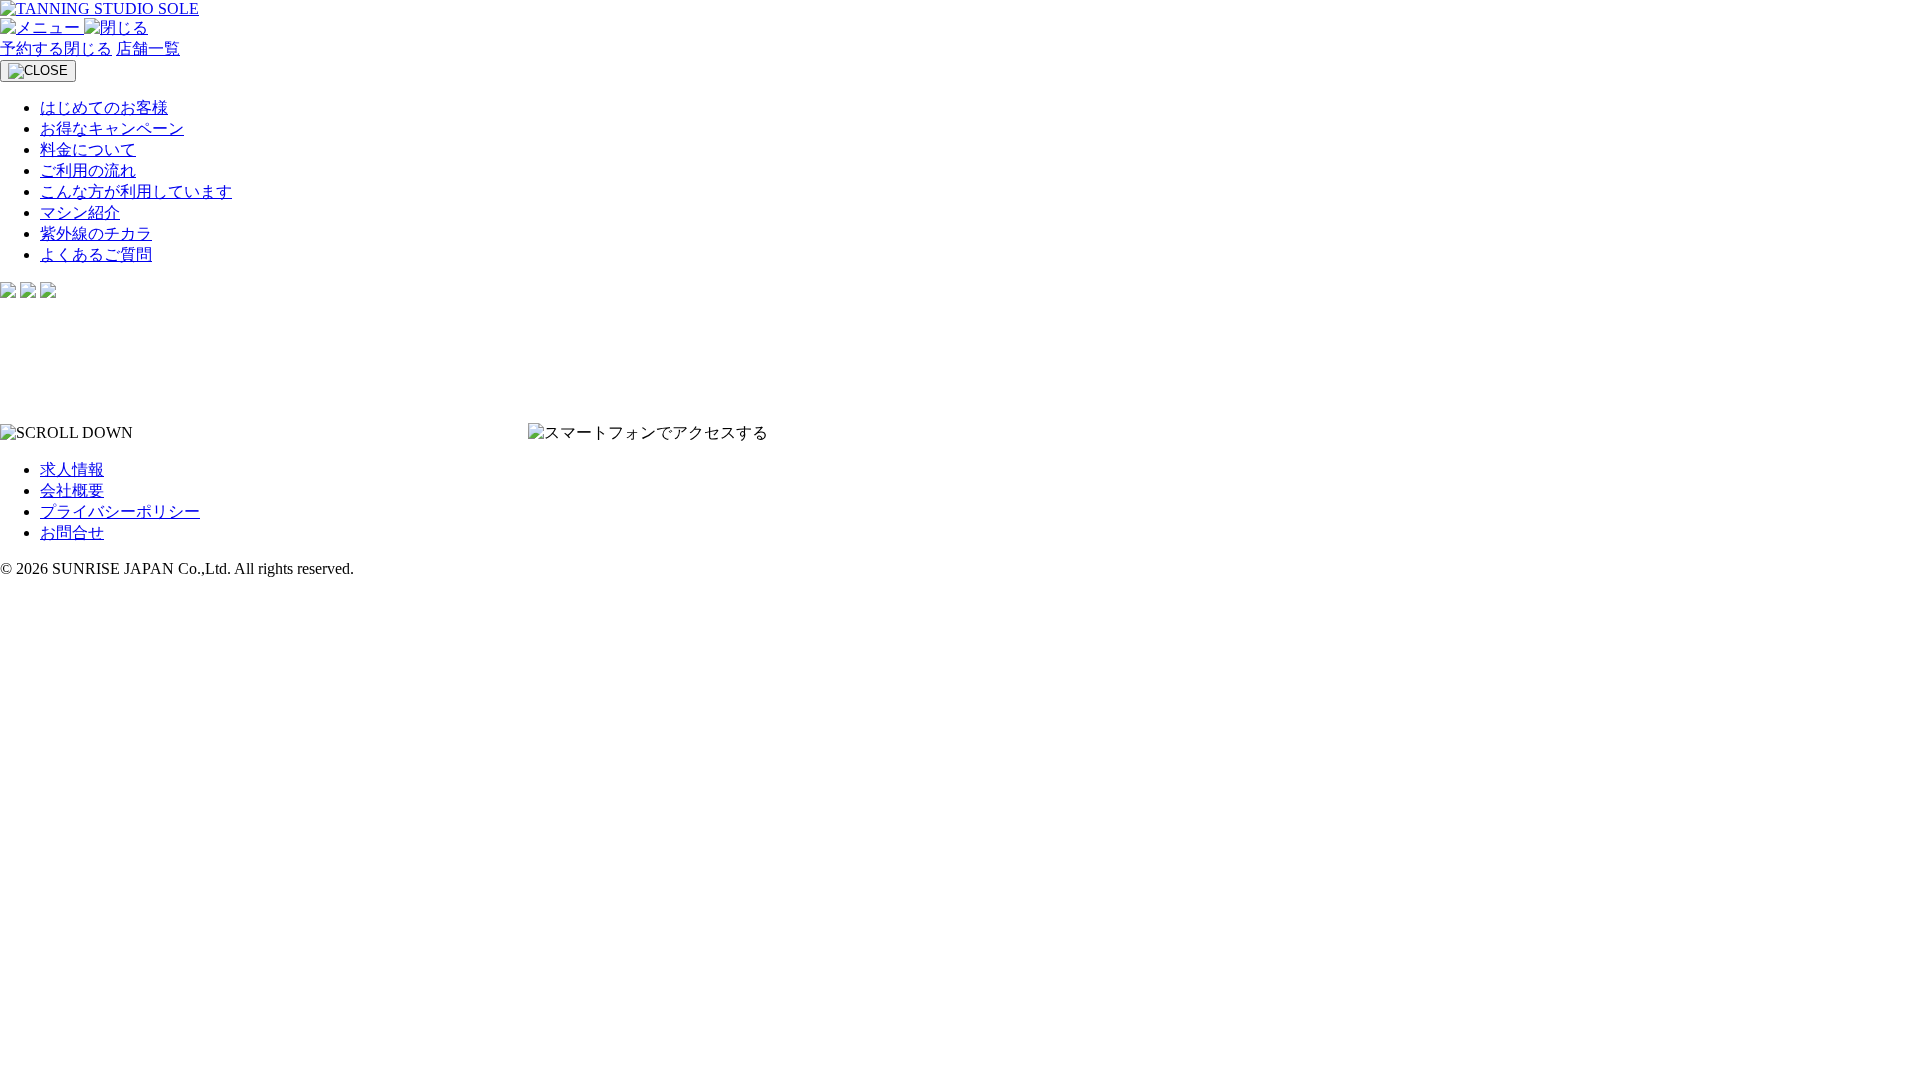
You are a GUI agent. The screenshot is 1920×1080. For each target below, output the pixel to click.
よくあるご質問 (96, 254)
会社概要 (72, 490)
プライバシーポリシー (120, 511)
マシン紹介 (80, 212)
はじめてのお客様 (104, 107)
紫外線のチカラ (96, 233)
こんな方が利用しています (136, 191)
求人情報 (72, 469)
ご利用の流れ (88, 170)
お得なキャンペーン (112, 128)
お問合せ (72, 532)
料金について (88, 149)
